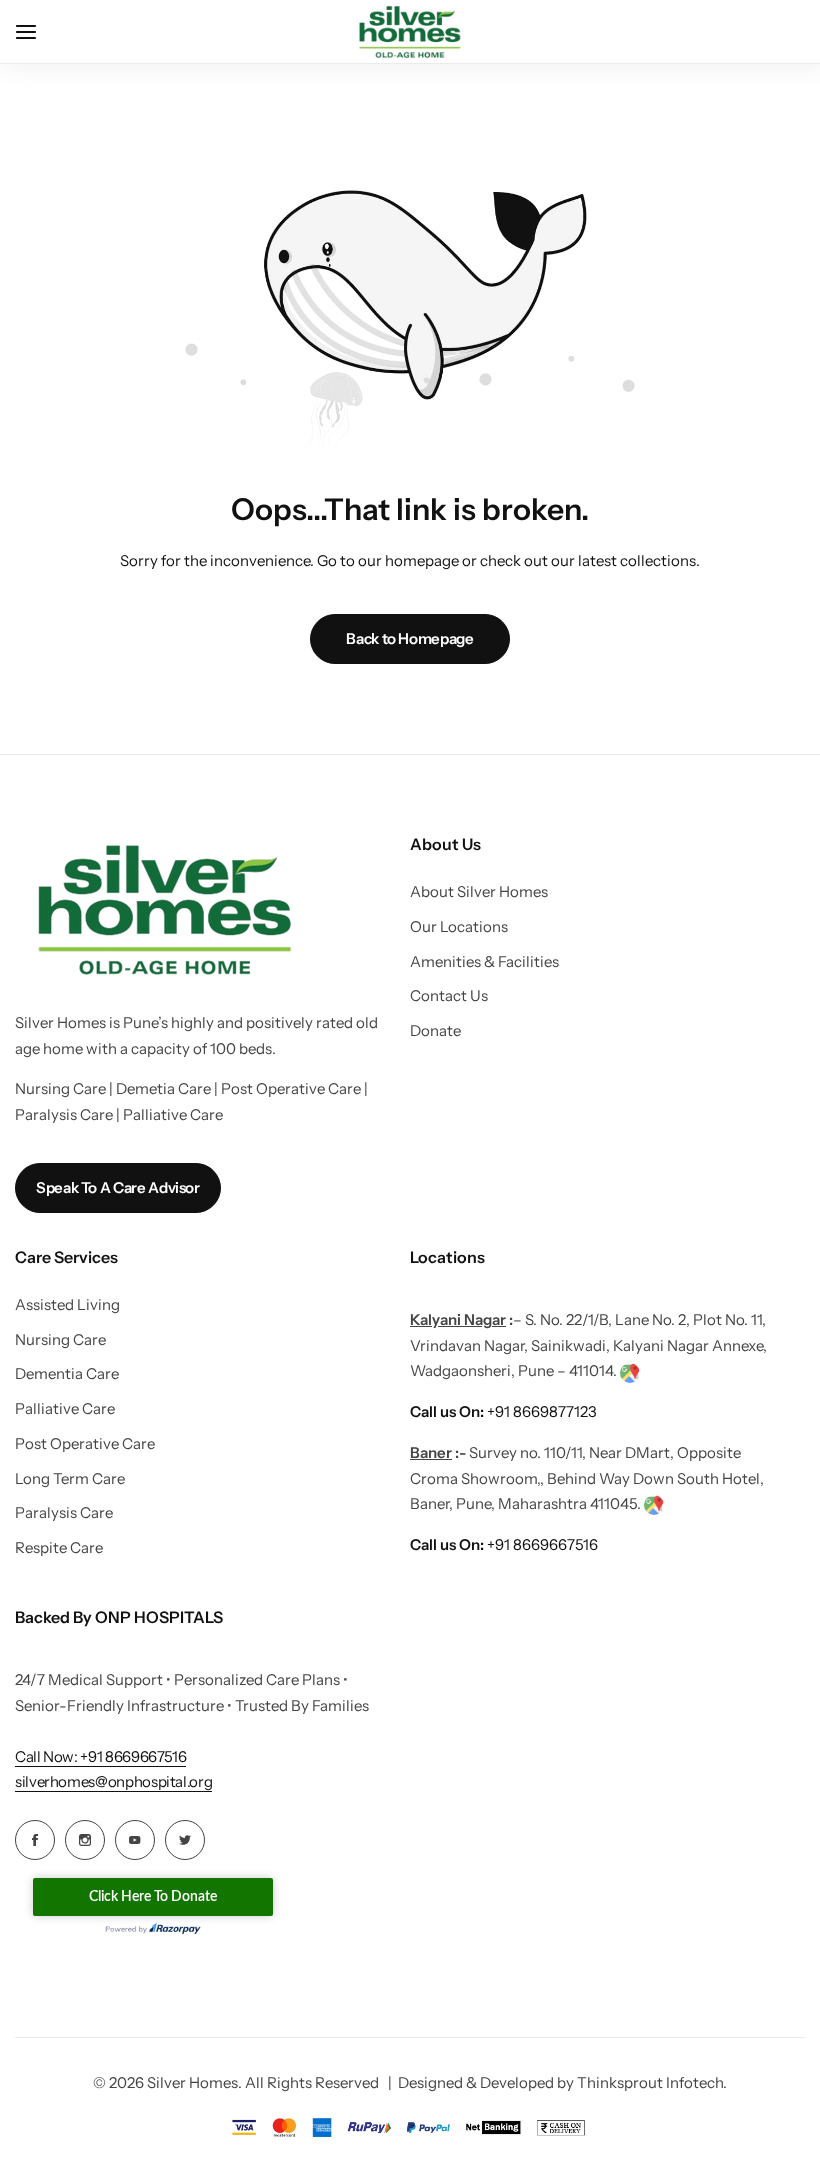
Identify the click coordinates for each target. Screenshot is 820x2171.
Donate (435, 1031)
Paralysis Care (64, 1513)
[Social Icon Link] (35, 1840)
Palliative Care (65, 1409)
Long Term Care (70, 1479)
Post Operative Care (85, 1444)
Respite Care (59, 1548)
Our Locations (459, 927)
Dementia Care (67, 1374)
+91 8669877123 (503, 1411)
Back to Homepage (409, 638)
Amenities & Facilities (484, 962)
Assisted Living (67, 1305)
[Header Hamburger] (36, 31)
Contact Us (449, 996)
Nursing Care (60, 1340)
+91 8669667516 (504, 1544)
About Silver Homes (479, 892)
